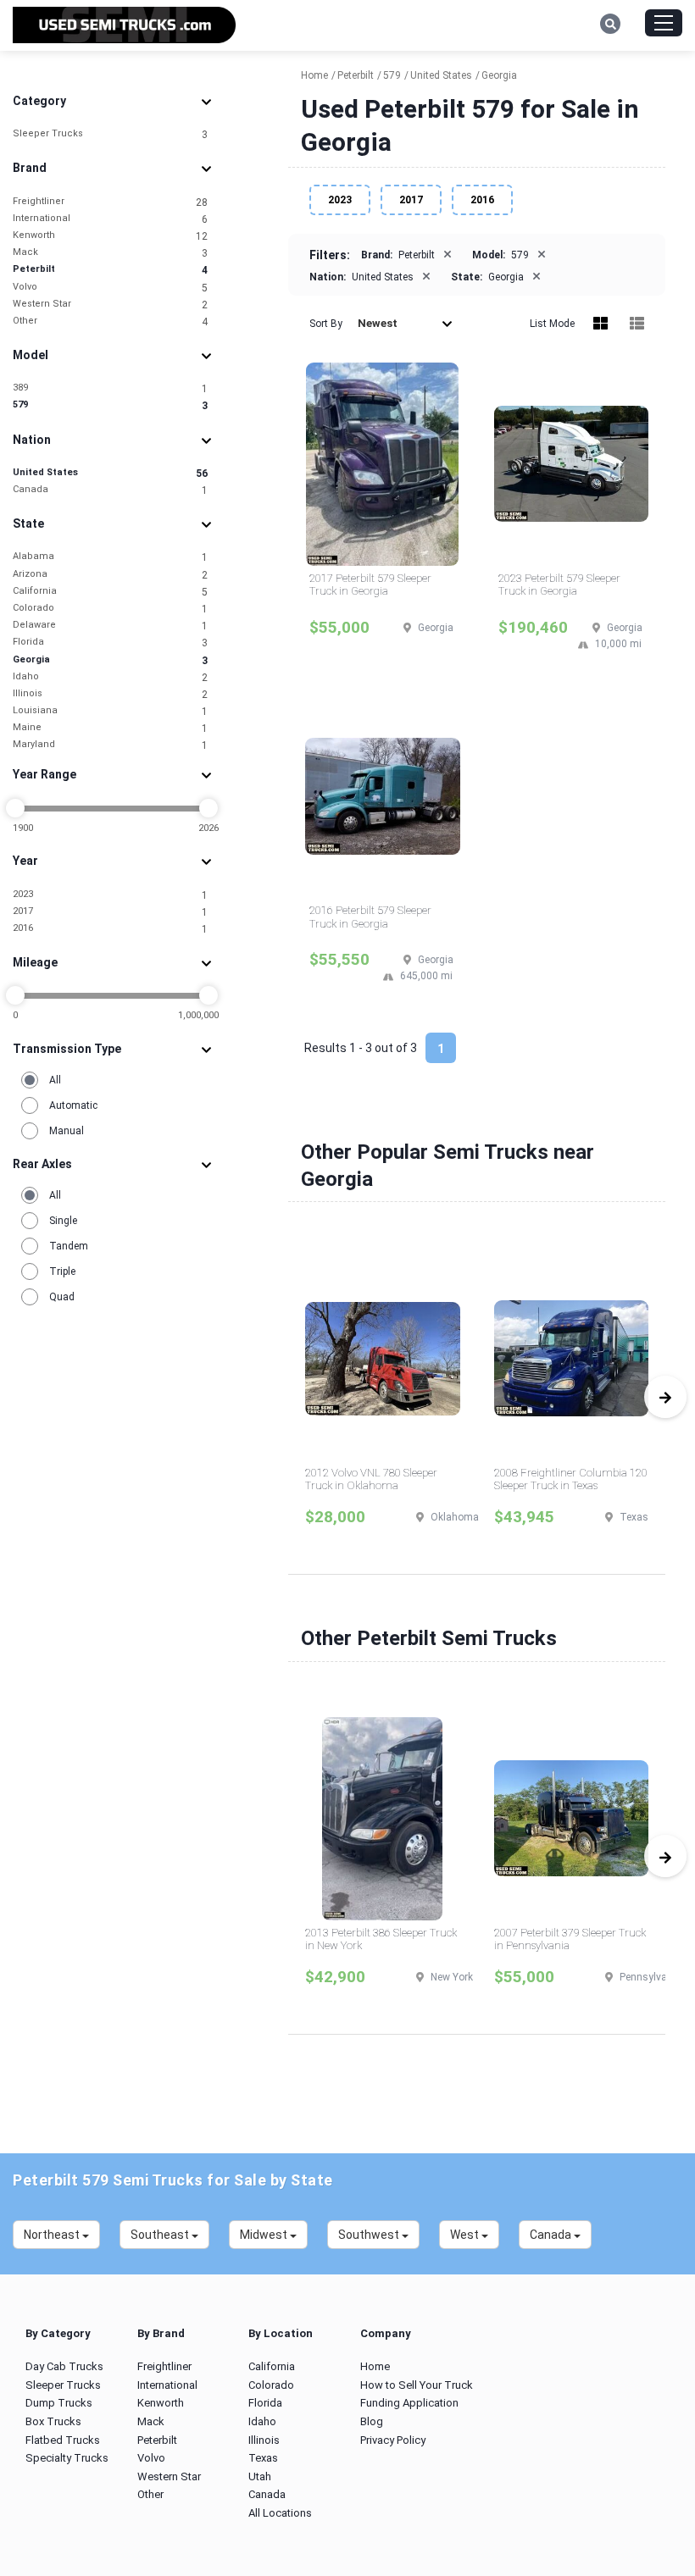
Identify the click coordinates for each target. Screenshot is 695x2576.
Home (375, 2366)
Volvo (110, 288)
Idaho (110, 677)
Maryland (110, 745)
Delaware (110, 626)
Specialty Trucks (67, 2458)
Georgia (110, 660)
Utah (260, 2476)
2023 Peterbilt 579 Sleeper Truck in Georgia (559, 585)
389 (110, 388)
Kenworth (110, 236)
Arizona (110, 575)
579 (110, 405)
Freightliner (110, 202)
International (110, 219)
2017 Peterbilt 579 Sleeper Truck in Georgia (370, 585)
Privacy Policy (393, 2440)
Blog (372, 2421)
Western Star (110, 305)
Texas (263, 2458)
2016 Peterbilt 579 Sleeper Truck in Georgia (370, 917)
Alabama (110, 557)
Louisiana (110, 711)
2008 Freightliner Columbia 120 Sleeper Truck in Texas (571, 1479)
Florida (110, 643)
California (110, 592)
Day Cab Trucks (64, 2366)
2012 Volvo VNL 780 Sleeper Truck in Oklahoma (371, 1479)
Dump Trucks (59, 2403)
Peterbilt (110, 270)
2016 (110, 929)
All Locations (280, 2513)
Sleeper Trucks (110, 134)
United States (110, 473)
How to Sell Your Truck (417, 2385)
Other (110, 321)
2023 (110, 895)
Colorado (110, 609)
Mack (110, 253)
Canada (110, 490)
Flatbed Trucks (63, 2440)
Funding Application (409, 2403)
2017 (110, 912)
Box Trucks (53, 2421)
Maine (110, 728)
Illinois (110, 694)
